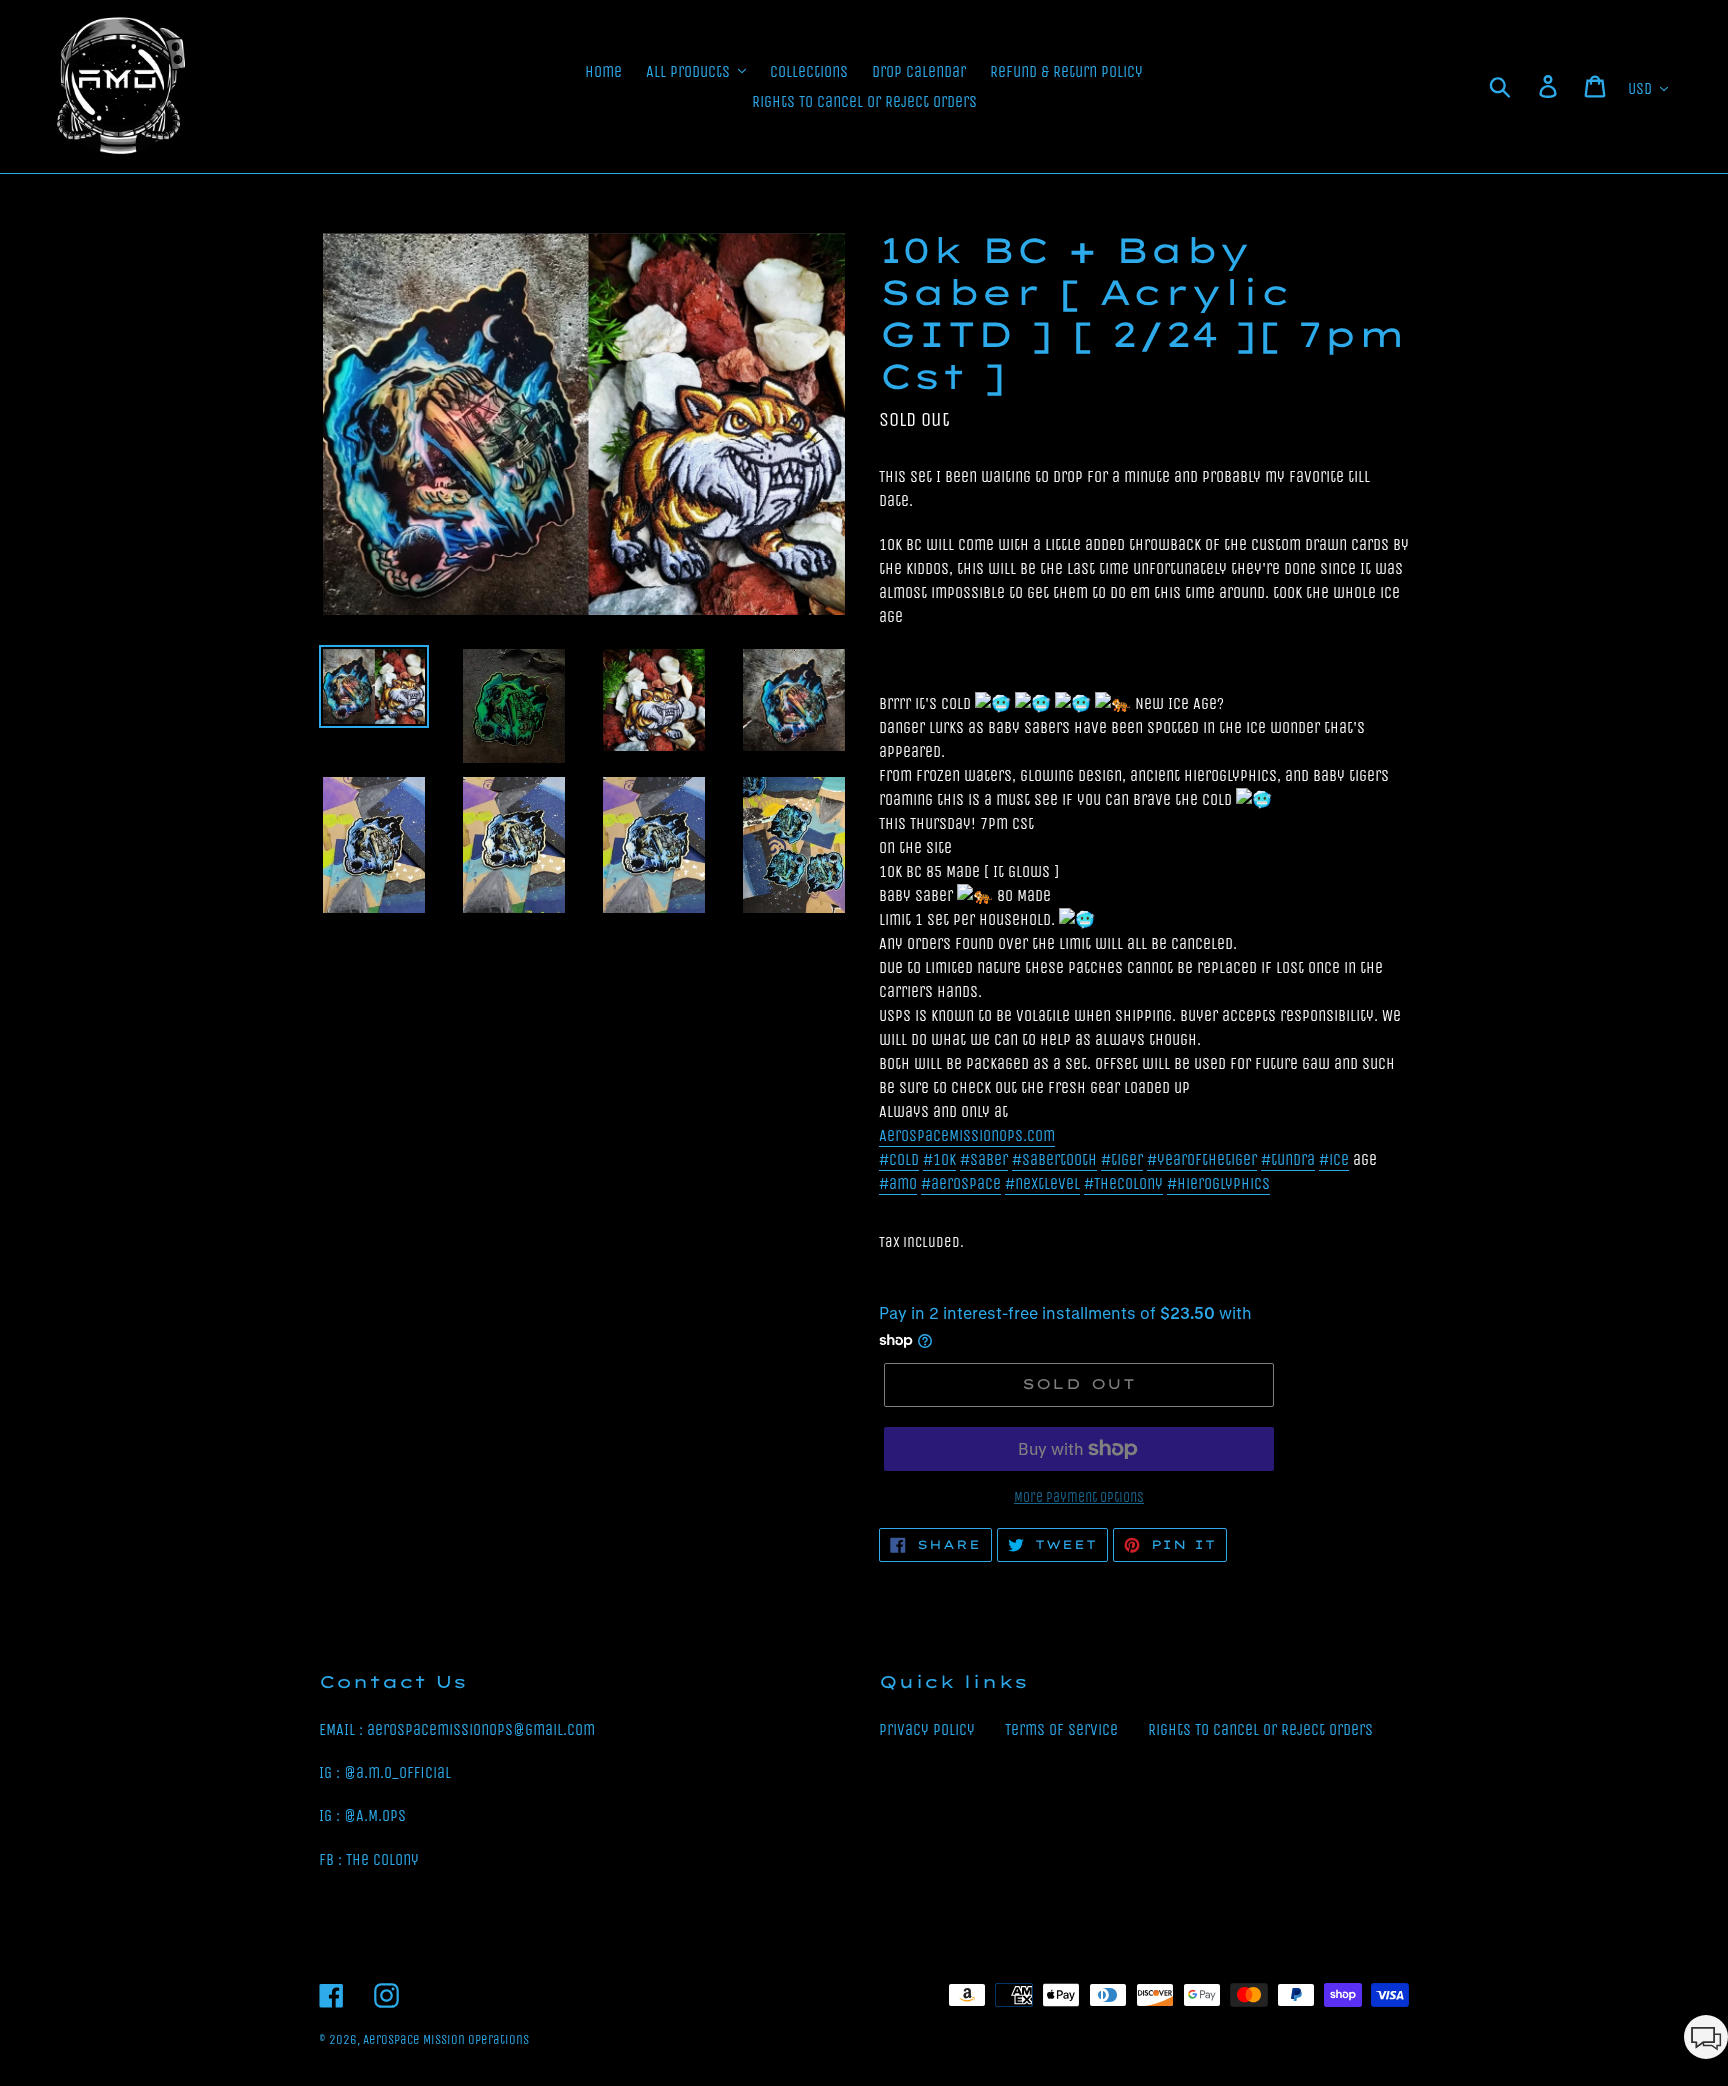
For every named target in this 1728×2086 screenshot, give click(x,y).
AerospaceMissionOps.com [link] (967, 1135)
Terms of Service (1061, 1729)
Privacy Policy (927, 1729)
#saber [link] (984, 1159)
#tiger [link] (1122, 1159)
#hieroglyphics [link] (1218, 1183)
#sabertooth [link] (1054, 1159)
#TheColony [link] (1123, 1183)
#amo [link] (898, 1183)
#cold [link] (899, 1159)
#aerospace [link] (961, 1183)
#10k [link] (939, 1159)
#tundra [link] (1288, 1159)
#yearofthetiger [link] (1202, 1159)
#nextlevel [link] (1042, 1183)
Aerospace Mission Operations (446, 2039)
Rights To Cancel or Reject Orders (1260, 1729)
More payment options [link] (1079, 1497)
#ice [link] (1334, 1159)
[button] (1706, 2040)
